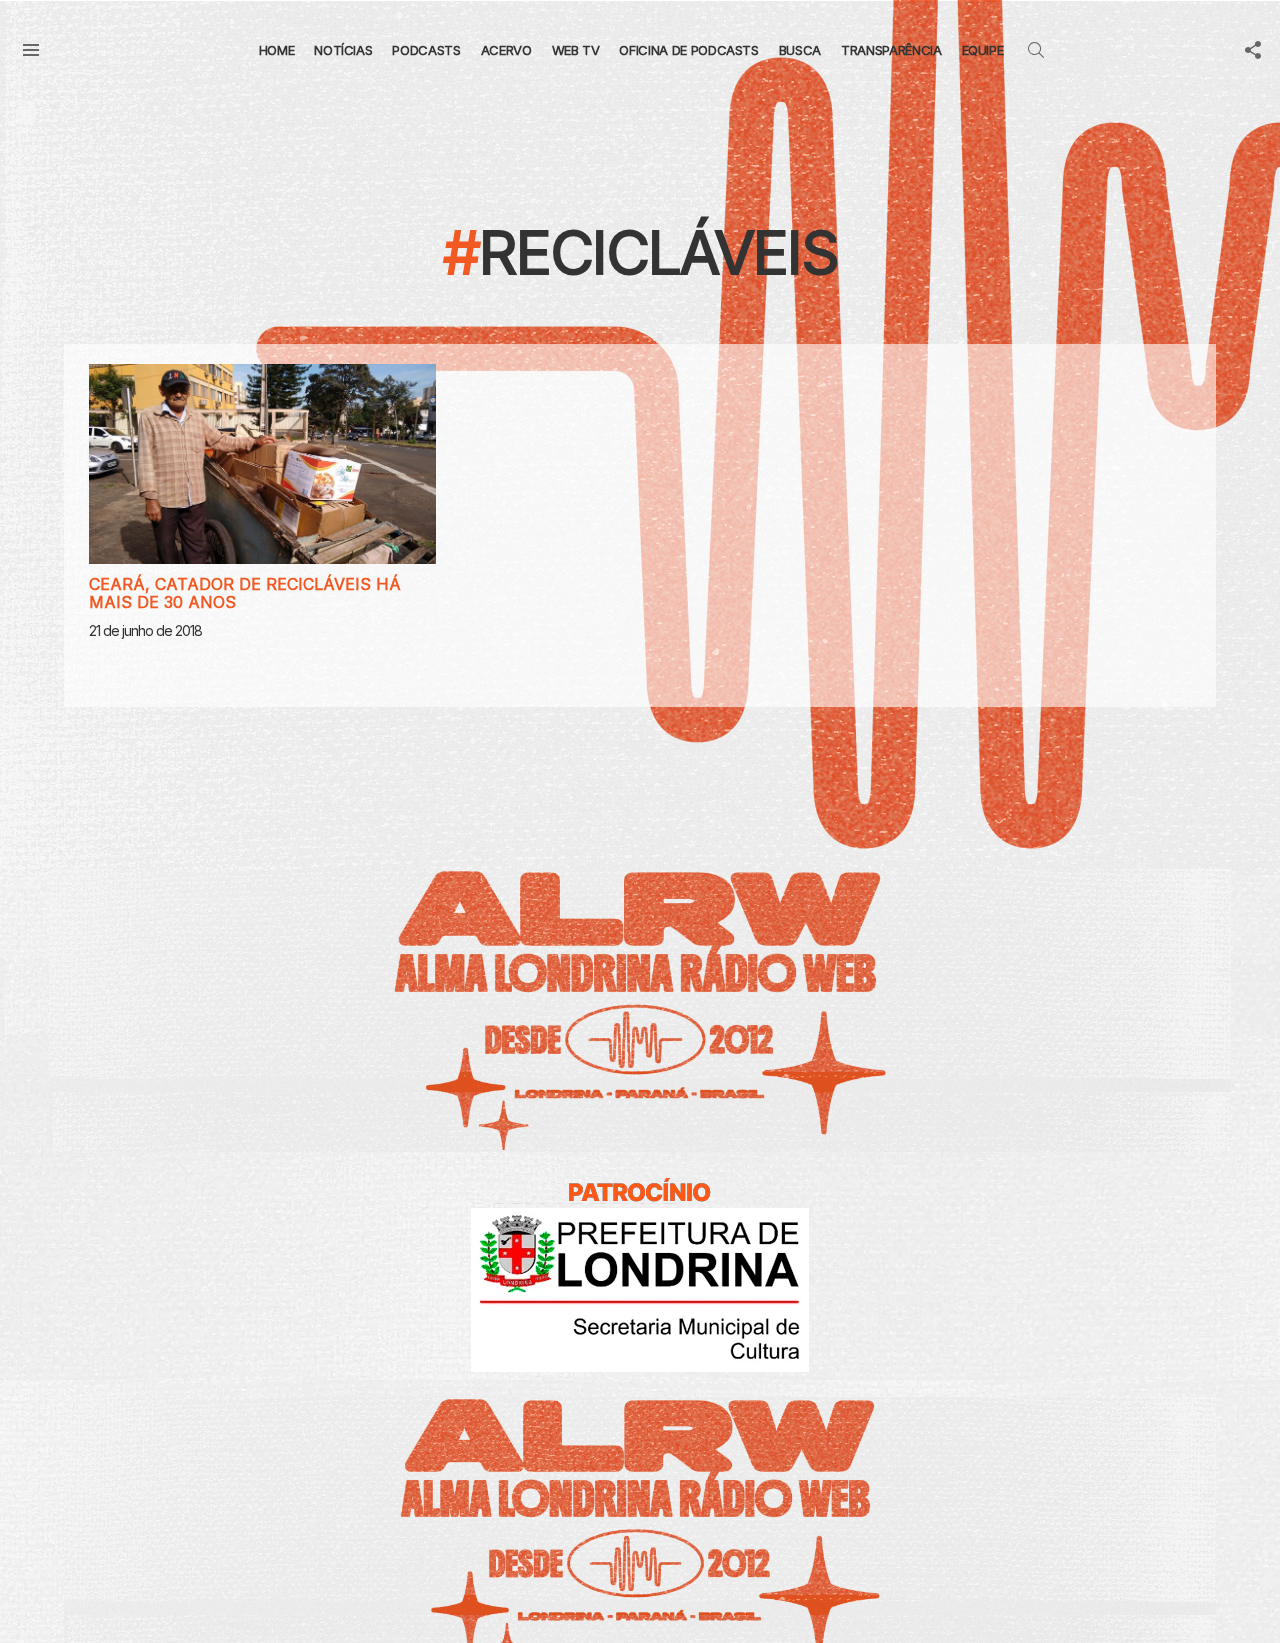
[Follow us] (1253, 50)
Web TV (576, 50)
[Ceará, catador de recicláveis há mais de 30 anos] (262, 464)
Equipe (983, 50)
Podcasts (426, 50)
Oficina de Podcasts (688, 50)
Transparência (891, 50)
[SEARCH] (1036, 50)
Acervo (506, 50)
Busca (800, 50)
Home (277, 50)
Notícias (343, 50)
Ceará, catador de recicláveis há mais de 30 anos (245, 593)
